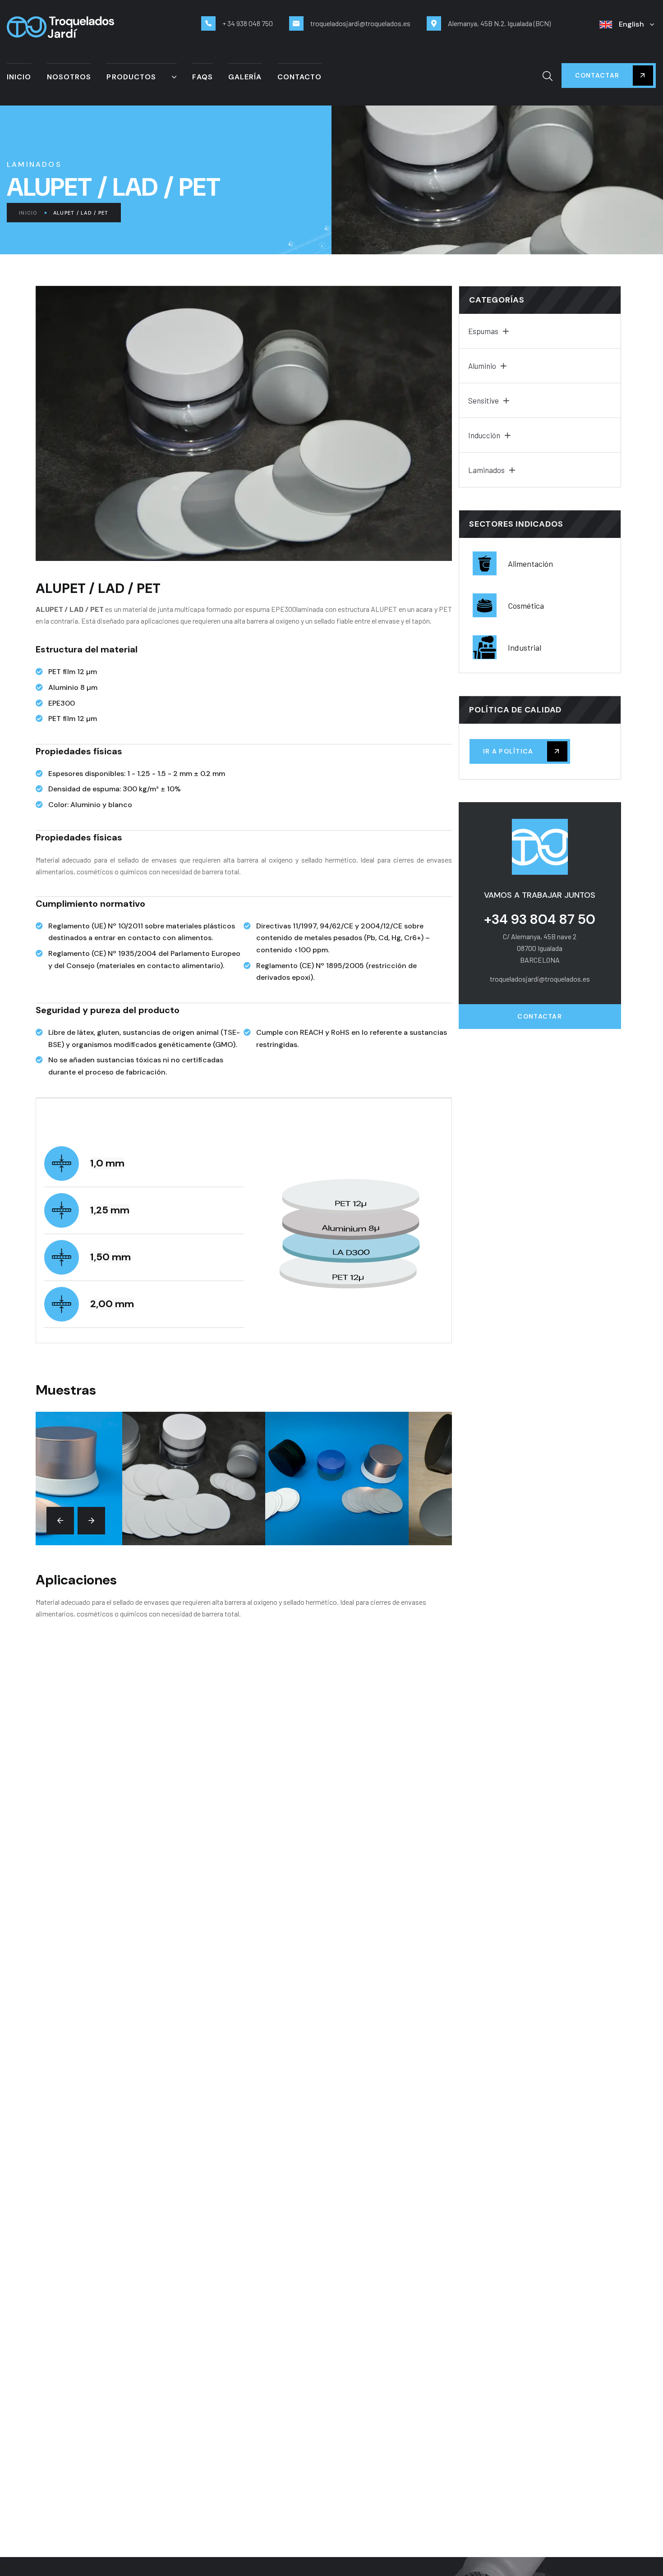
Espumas (483, 331)
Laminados (486, 470)
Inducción (484, 435)
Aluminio (482, 366)
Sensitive (483, 400)
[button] (60, 1521)
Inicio (28, 213)
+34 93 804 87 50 (540, 919)
